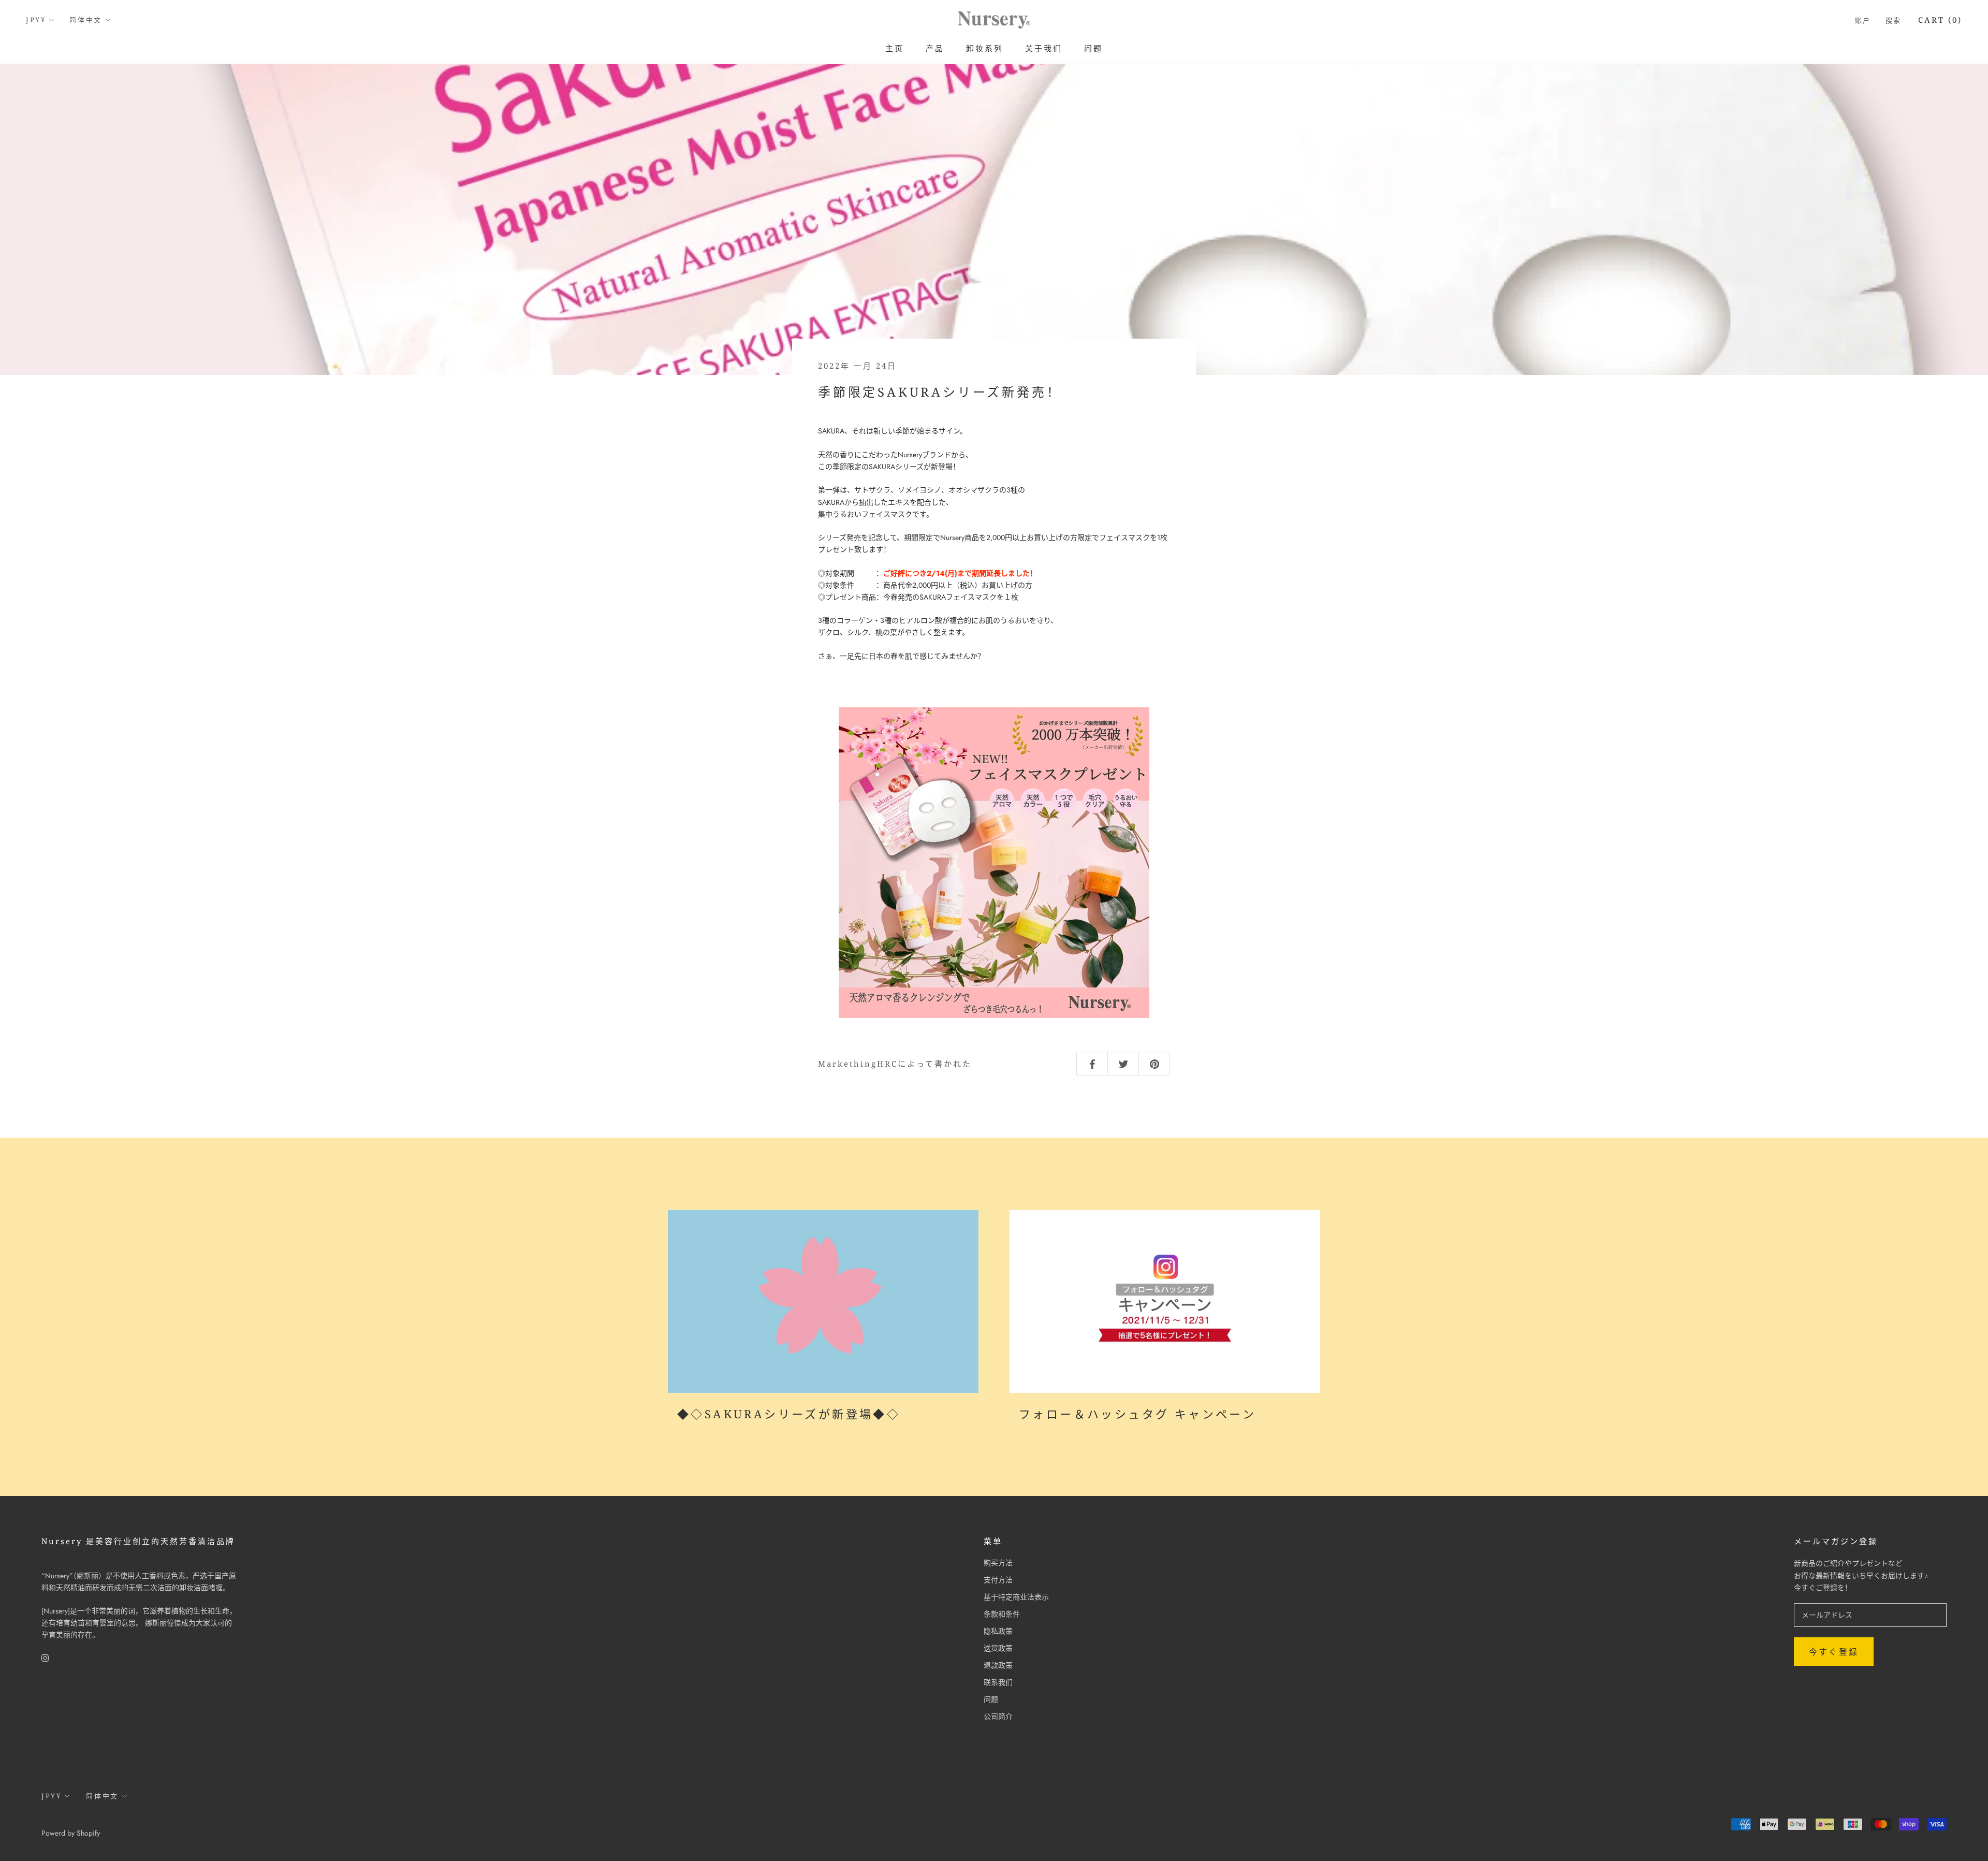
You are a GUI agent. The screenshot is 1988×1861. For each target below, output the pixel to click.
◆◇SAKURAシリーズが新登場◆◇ (789, 1414)
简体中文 (85, 20)
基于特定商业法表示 (1016, 1597)
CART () (1940, 20)
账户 (1863, 20)
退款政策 (998, 1665)
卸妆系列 (985, 48)
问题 (1093, 48)
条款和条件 (1002, 1614)
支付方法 (998, 1580)
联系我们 (998, 1682)
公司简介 (998, 1717)
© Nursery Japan (78, 1819)
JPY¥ (36, 20)
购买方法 (998, 1563)
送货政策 (998, 1648)
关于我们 (1044, 48)
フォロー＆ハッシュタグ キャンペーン (1137, 1414)
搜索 (1894, 20)
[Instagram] (45, 1657)
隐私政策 (998, 1631)
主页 (895, 48)
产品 (935, 48)
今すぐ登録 (1834, 1652)
